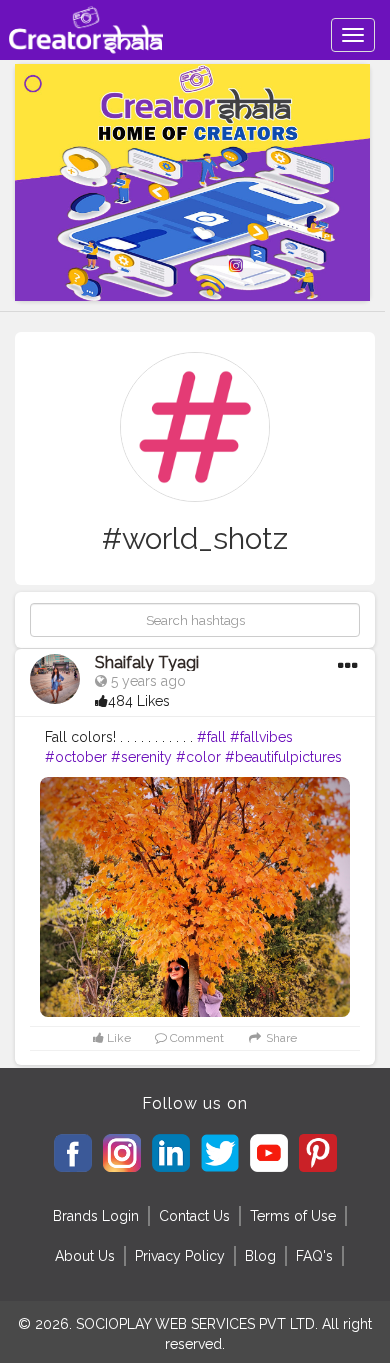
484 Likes (139, 701)
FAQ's (314, 1256)
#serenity (141, 757)
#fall (211, 737)
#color (198, 757)
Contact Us (194, 1216)
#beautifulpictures (283, 757)
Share (280, 1038)
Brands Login (96, 1216)
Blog (260, 1256)
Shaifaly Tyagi (147, 662)
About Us (85, 1256)
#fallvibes (261, 737)
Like (117, 1038)
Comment (195, 1038)
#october (76, 757)
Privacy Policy (180, 1256)
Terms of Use (293, 1216)
